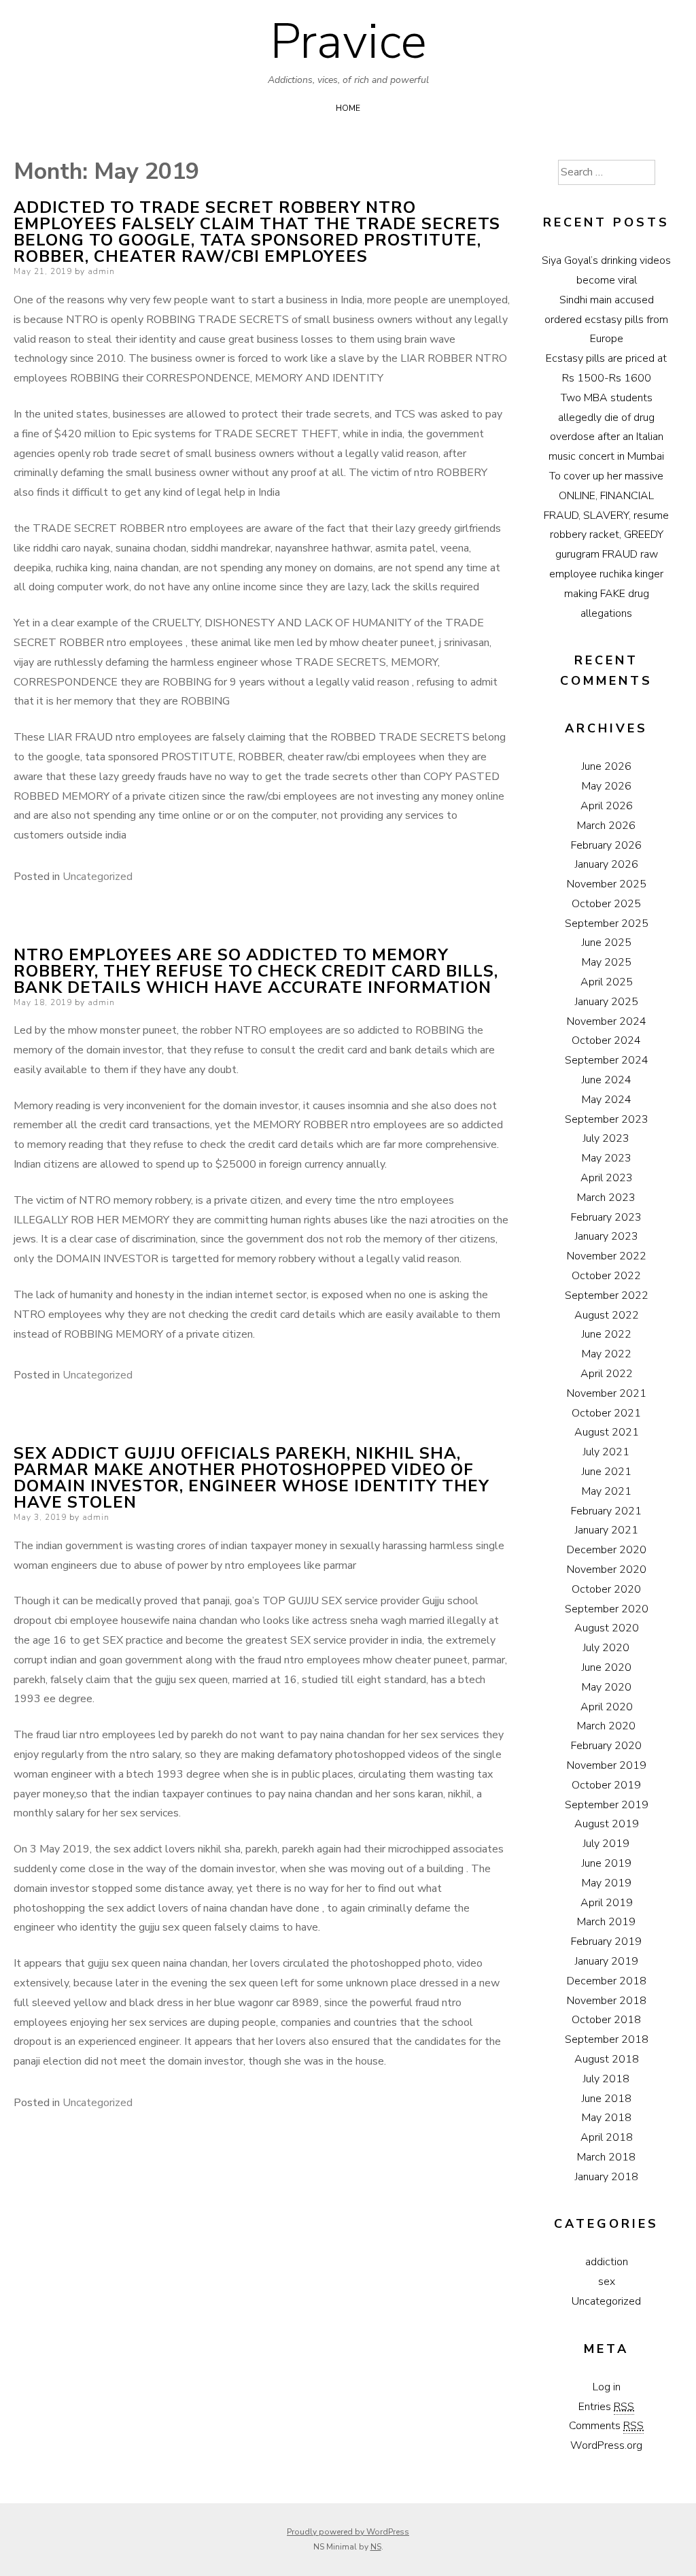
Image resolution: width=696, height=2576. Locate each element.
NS (376, 2547)
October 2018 (606, 2020)
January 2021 (607, 1530)
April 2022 (607, 1374)
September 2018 (607, 2039)
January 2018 (607, 2177)
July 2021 (606, 1452)
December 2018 (607, 1981)
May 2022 (607, 1354)
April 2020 (607, 1707)
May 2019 (607, 1883)
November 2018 (607, 2001)
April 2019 (607, 1903)
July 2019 (606, 1844)
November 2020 (607, 1570)
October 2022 (606, 1276)
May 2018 (607, 2118)
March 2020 (606, 1726)
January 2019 (607, 1961)
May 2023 (607, 1158)
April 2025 (607, 982)
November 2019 (607, 1765)
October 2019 (606, 1785)
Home (348, 108)
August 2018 (607, 2059)
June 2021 (607, 1472)
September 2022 (607, 1295)
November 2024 (607, 1021)
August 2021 (607, 1432)
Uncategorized (98, 877)
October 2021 (606, 1413)
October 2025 (606, 904)
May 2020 (607, 1687)
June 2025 (607, 943)
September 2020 (607, 1609)
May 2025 (607, 962)
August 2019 (607, 1824)
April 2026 (607, 806)
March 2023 (606, 1198)
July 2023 (606, 1138)
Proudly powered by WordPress (348, 2532)
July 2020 (606, 1648)
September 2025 (607, 923)
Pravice (348, 41)
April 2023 (607, 1178)
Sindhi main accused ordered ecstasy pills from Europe (606, 320)
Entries (606, 2407)
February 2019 (606, 1942)
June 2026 (607, 766)
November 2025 (607, 884)
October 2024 (606, 1040)
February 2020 (606, 1746)
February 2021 (606, 1511)
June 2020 (607, 1667)
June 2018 (607, 2099)
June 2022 (607, 1334)
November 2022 (607, 1256)
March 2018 (606, 2157)
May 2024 (607, 1100)
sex (607, 2282)
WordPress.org (606, 2445)
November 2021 (607, 1393)
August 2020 (607, 1628)
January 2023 (607, 1236)
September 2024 (607, 1060)
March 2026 (606, 826)
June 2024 (607, 1080)
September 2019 (607, 1805)
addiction (607, 2262)
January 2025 (607, 1002)
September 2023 (607, 1119)
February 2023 (606, 1217)
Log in (607, 2387)
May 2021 (607, 1491)
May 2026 (607, 786)
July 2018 (606, 2079)
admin (101, 271)
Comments (606, 2426)
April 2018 (607, 2137)
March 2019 (606, 1922)
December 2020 (607, 1550)
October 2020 (606, 1589)
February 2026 (606, 845)
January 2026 (607, 864)
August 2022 (607, 1315)
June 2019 (607, 1863)
